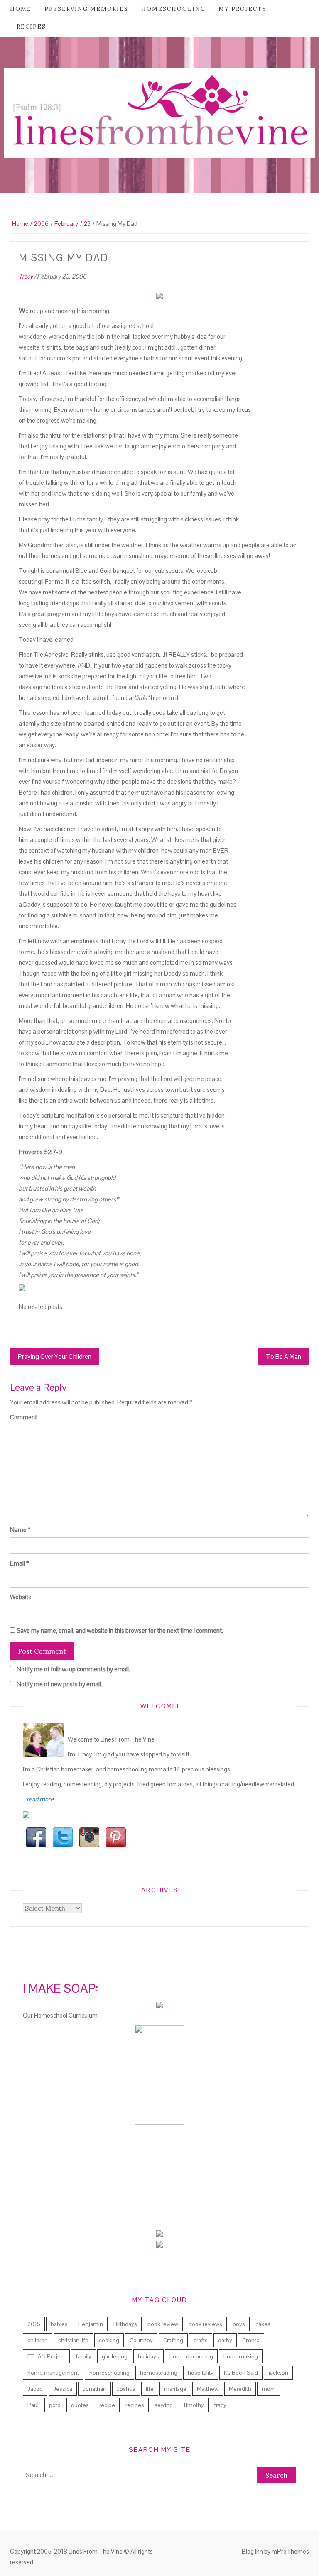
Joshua (126, 2389)
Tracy (26, 276)
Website (21, 1597)
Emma (251, 2340)
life (150, 2389)
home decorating (191, 2356)
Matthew (208, 2389)
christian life (73, 2340)
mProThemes (290, 2551)
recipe (107, 2405)
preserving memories (86, 9)
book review (163, 2324)
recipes (31, 27)
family (83, 2356)
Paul (33, 2405)
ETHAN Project (46, 2356)
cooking (109, 2340)
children (38, 2340)
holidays (148, 2356)
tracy (220, 2405)
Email (20, 1563)
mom (269, 2389)
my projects (243, 9)
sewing (164, 2405)
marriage (175, 2389)
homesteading (159, 2373)
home (21, 9)
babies (59, 2324)
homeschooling (173, 9)
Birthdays (125, 2324)
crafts (201, 2340)
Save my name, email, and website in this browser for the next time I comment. (120, 1630)
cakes (263, 2324)
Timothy (194, 2405)
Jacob (35, 2389)
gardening (115, 2356)
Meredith (240, 2389)
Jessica (63, 2389)
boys (239, 2324)
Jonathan (94, 2389)
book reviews (205, 2324)
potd (55, 2405)
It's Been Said (241, 2373)
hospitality (201, 2373)
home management (53, 2373)
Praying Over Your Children (55, 1356)
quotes (80, 2405)
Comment (23, 1417)
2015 (34, 2324)
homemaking (241, 2356)
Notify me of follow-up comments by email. (73, 1669)
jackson (278, 2373)
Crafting (173, 2340)
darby (225, 2340)
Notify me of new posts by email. (59, 1684)
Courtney (141, 2340)
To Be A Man (283, 1356)
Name (20, 1530)
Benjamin (91, 2324)
